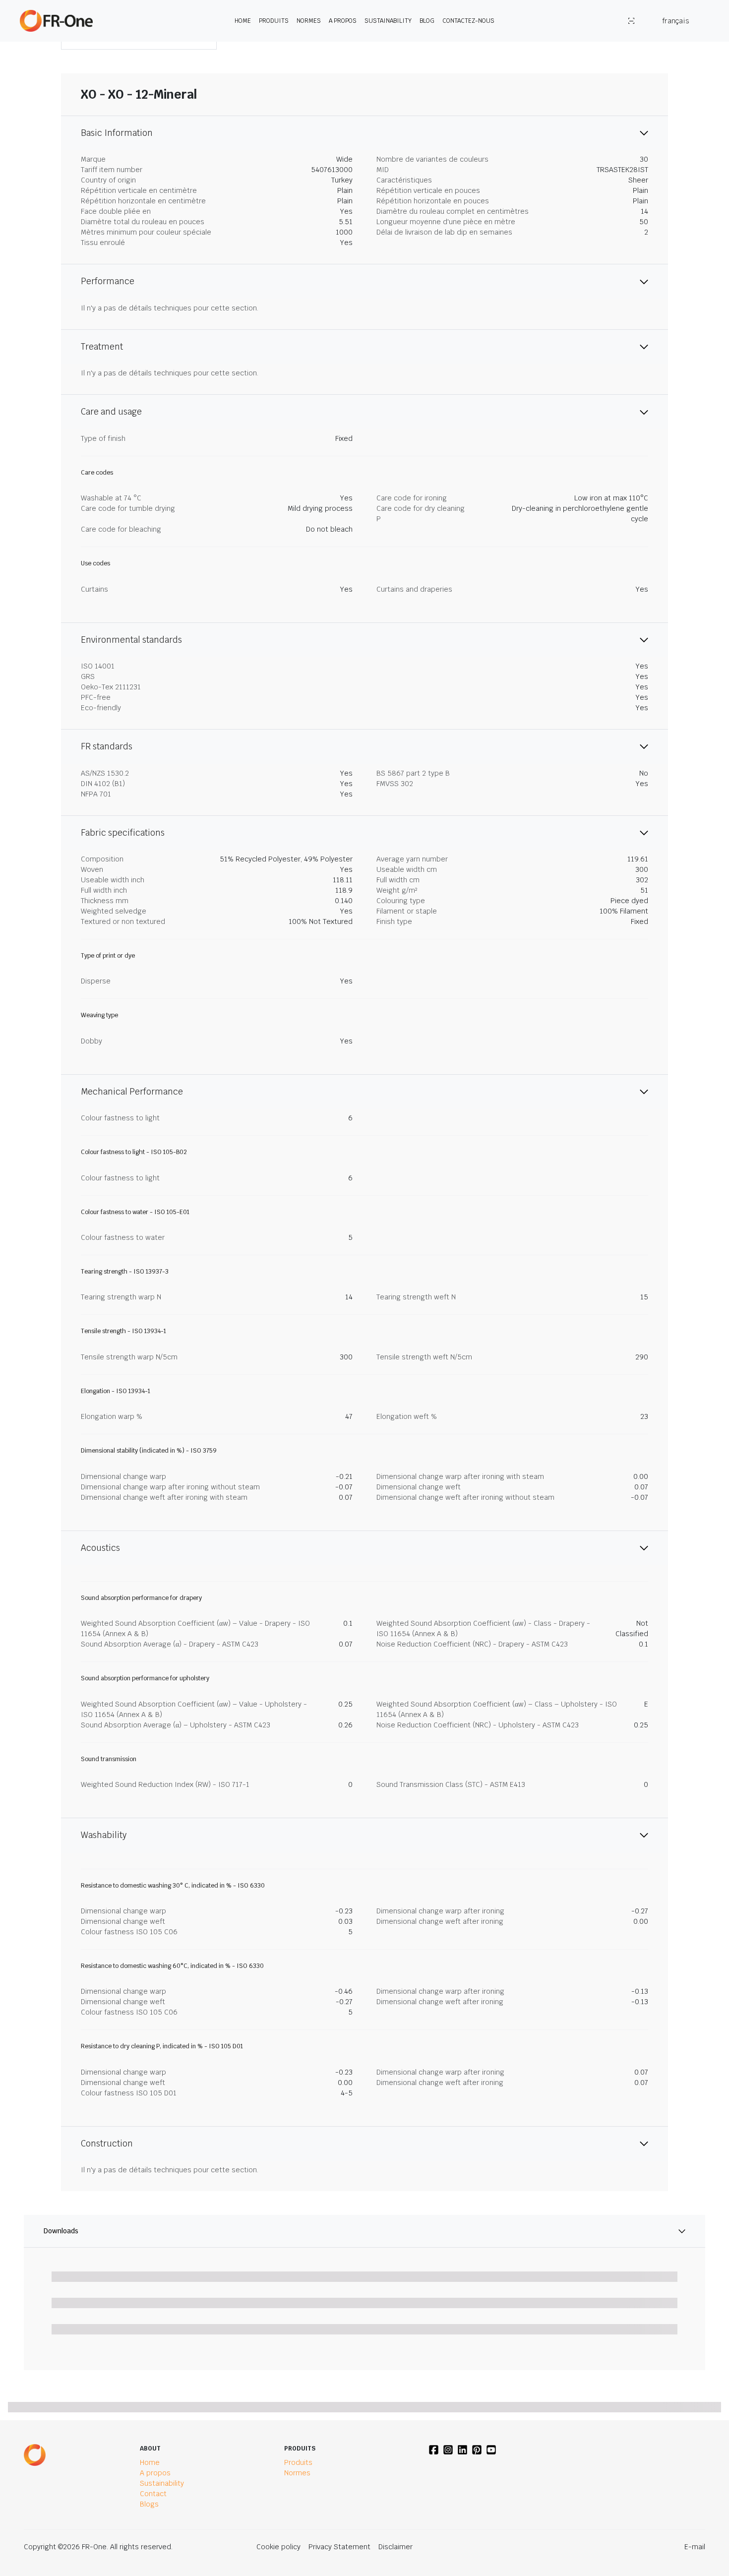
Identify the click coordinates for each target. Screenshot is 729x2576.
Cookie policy (278, 2547)
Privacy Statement (339, 2547)
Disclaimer (395, 2547)
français (676, 21)
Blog (427, 21)
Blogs (149, 2504)
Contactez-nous (468, 21)
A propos (343, 21)
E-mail (695, 2547)
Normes (309, 21)
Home (243, 21)
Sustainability (388, 21)
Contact (153, 2494)
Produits (274, 21)
